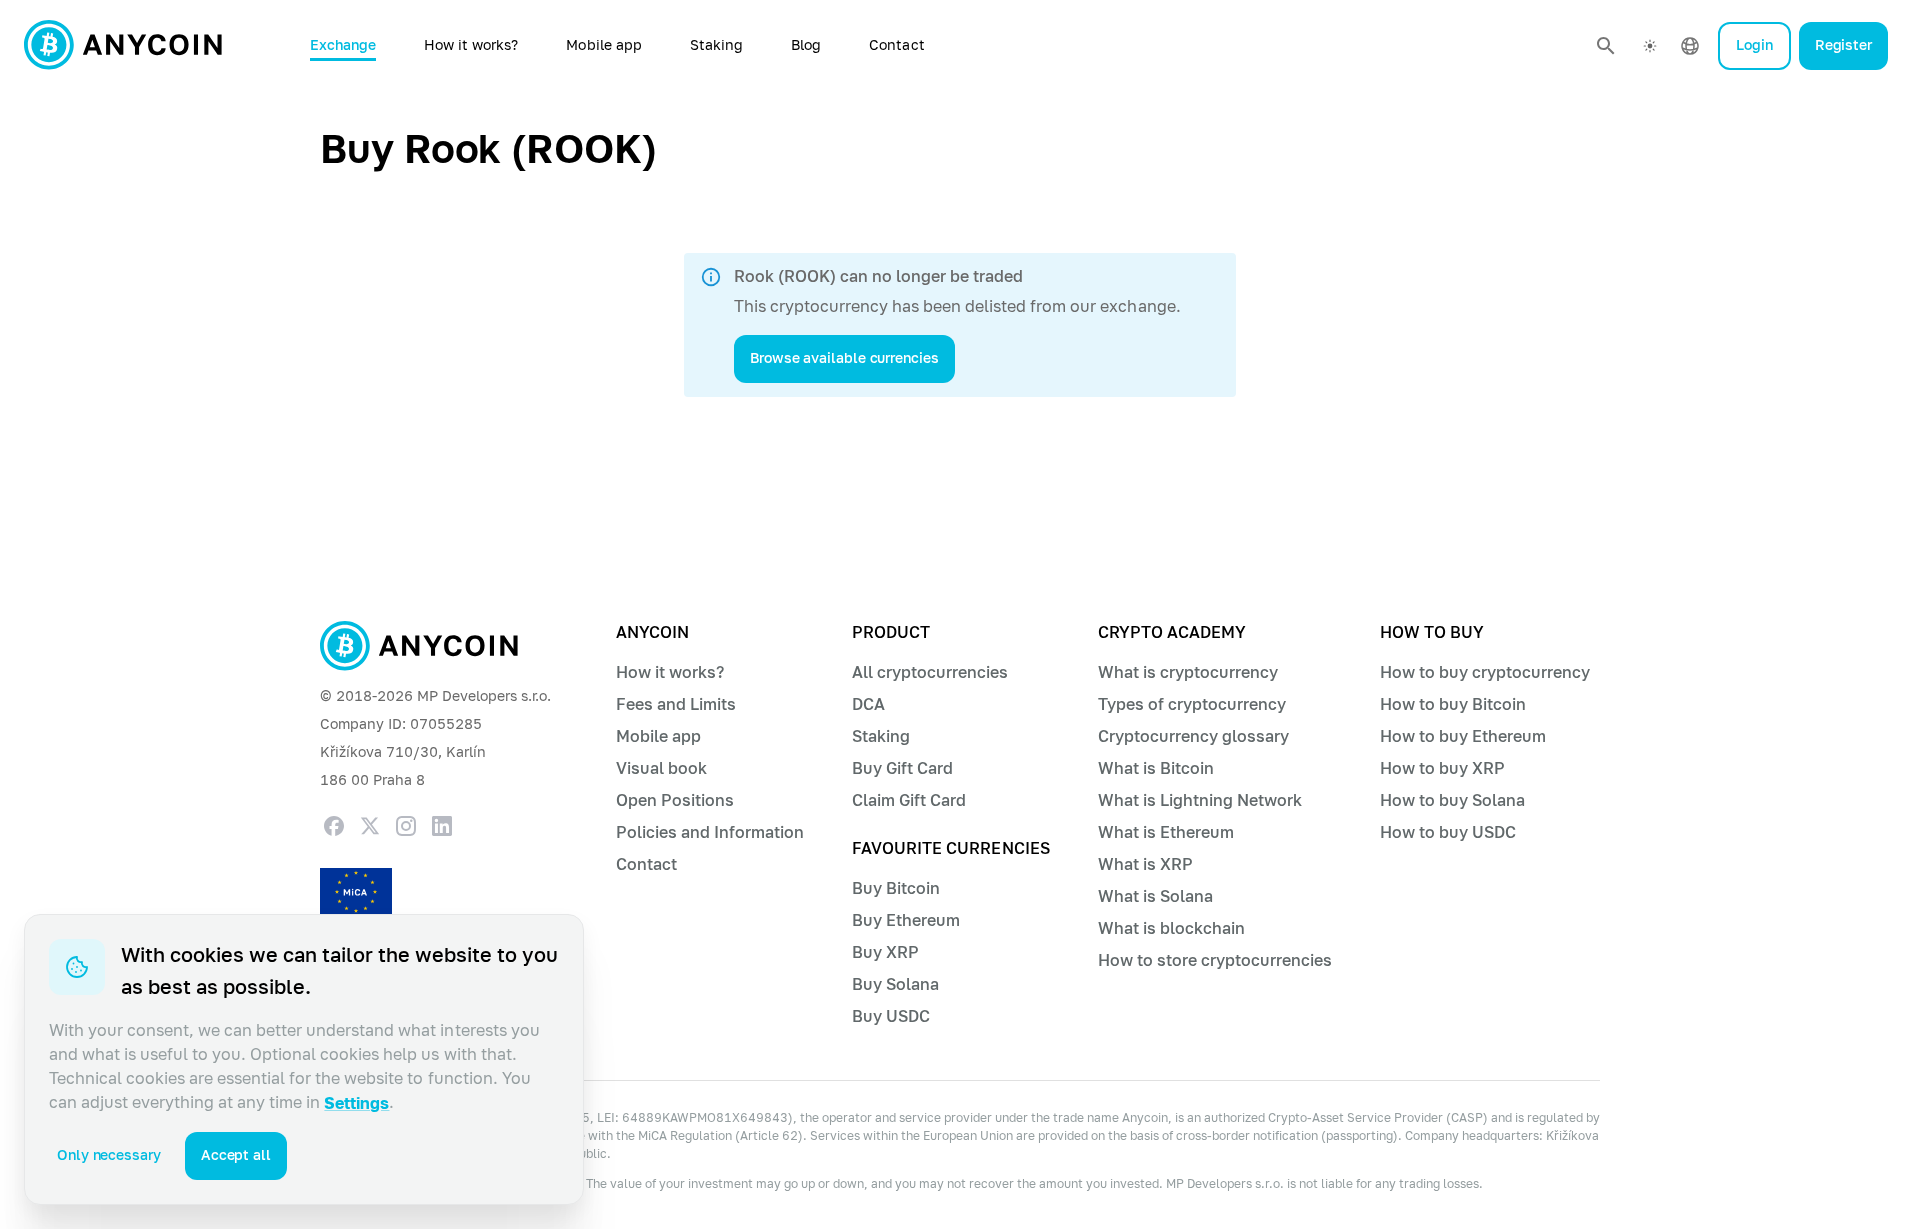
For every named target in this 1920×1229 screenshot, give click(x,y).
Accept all (236, 1155)
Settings (356, 1103)
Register (1843, 45)
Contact (896, 45)
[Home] (123, 46)
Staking (716, 45)
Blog (806, 45)
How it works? (471, 45)
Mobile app (603, 45)
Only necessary (109, 1155)
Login (1754, 45)
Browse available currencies (844, 358)
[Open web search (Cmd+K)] (1606, 46)
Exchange (343, 45)
